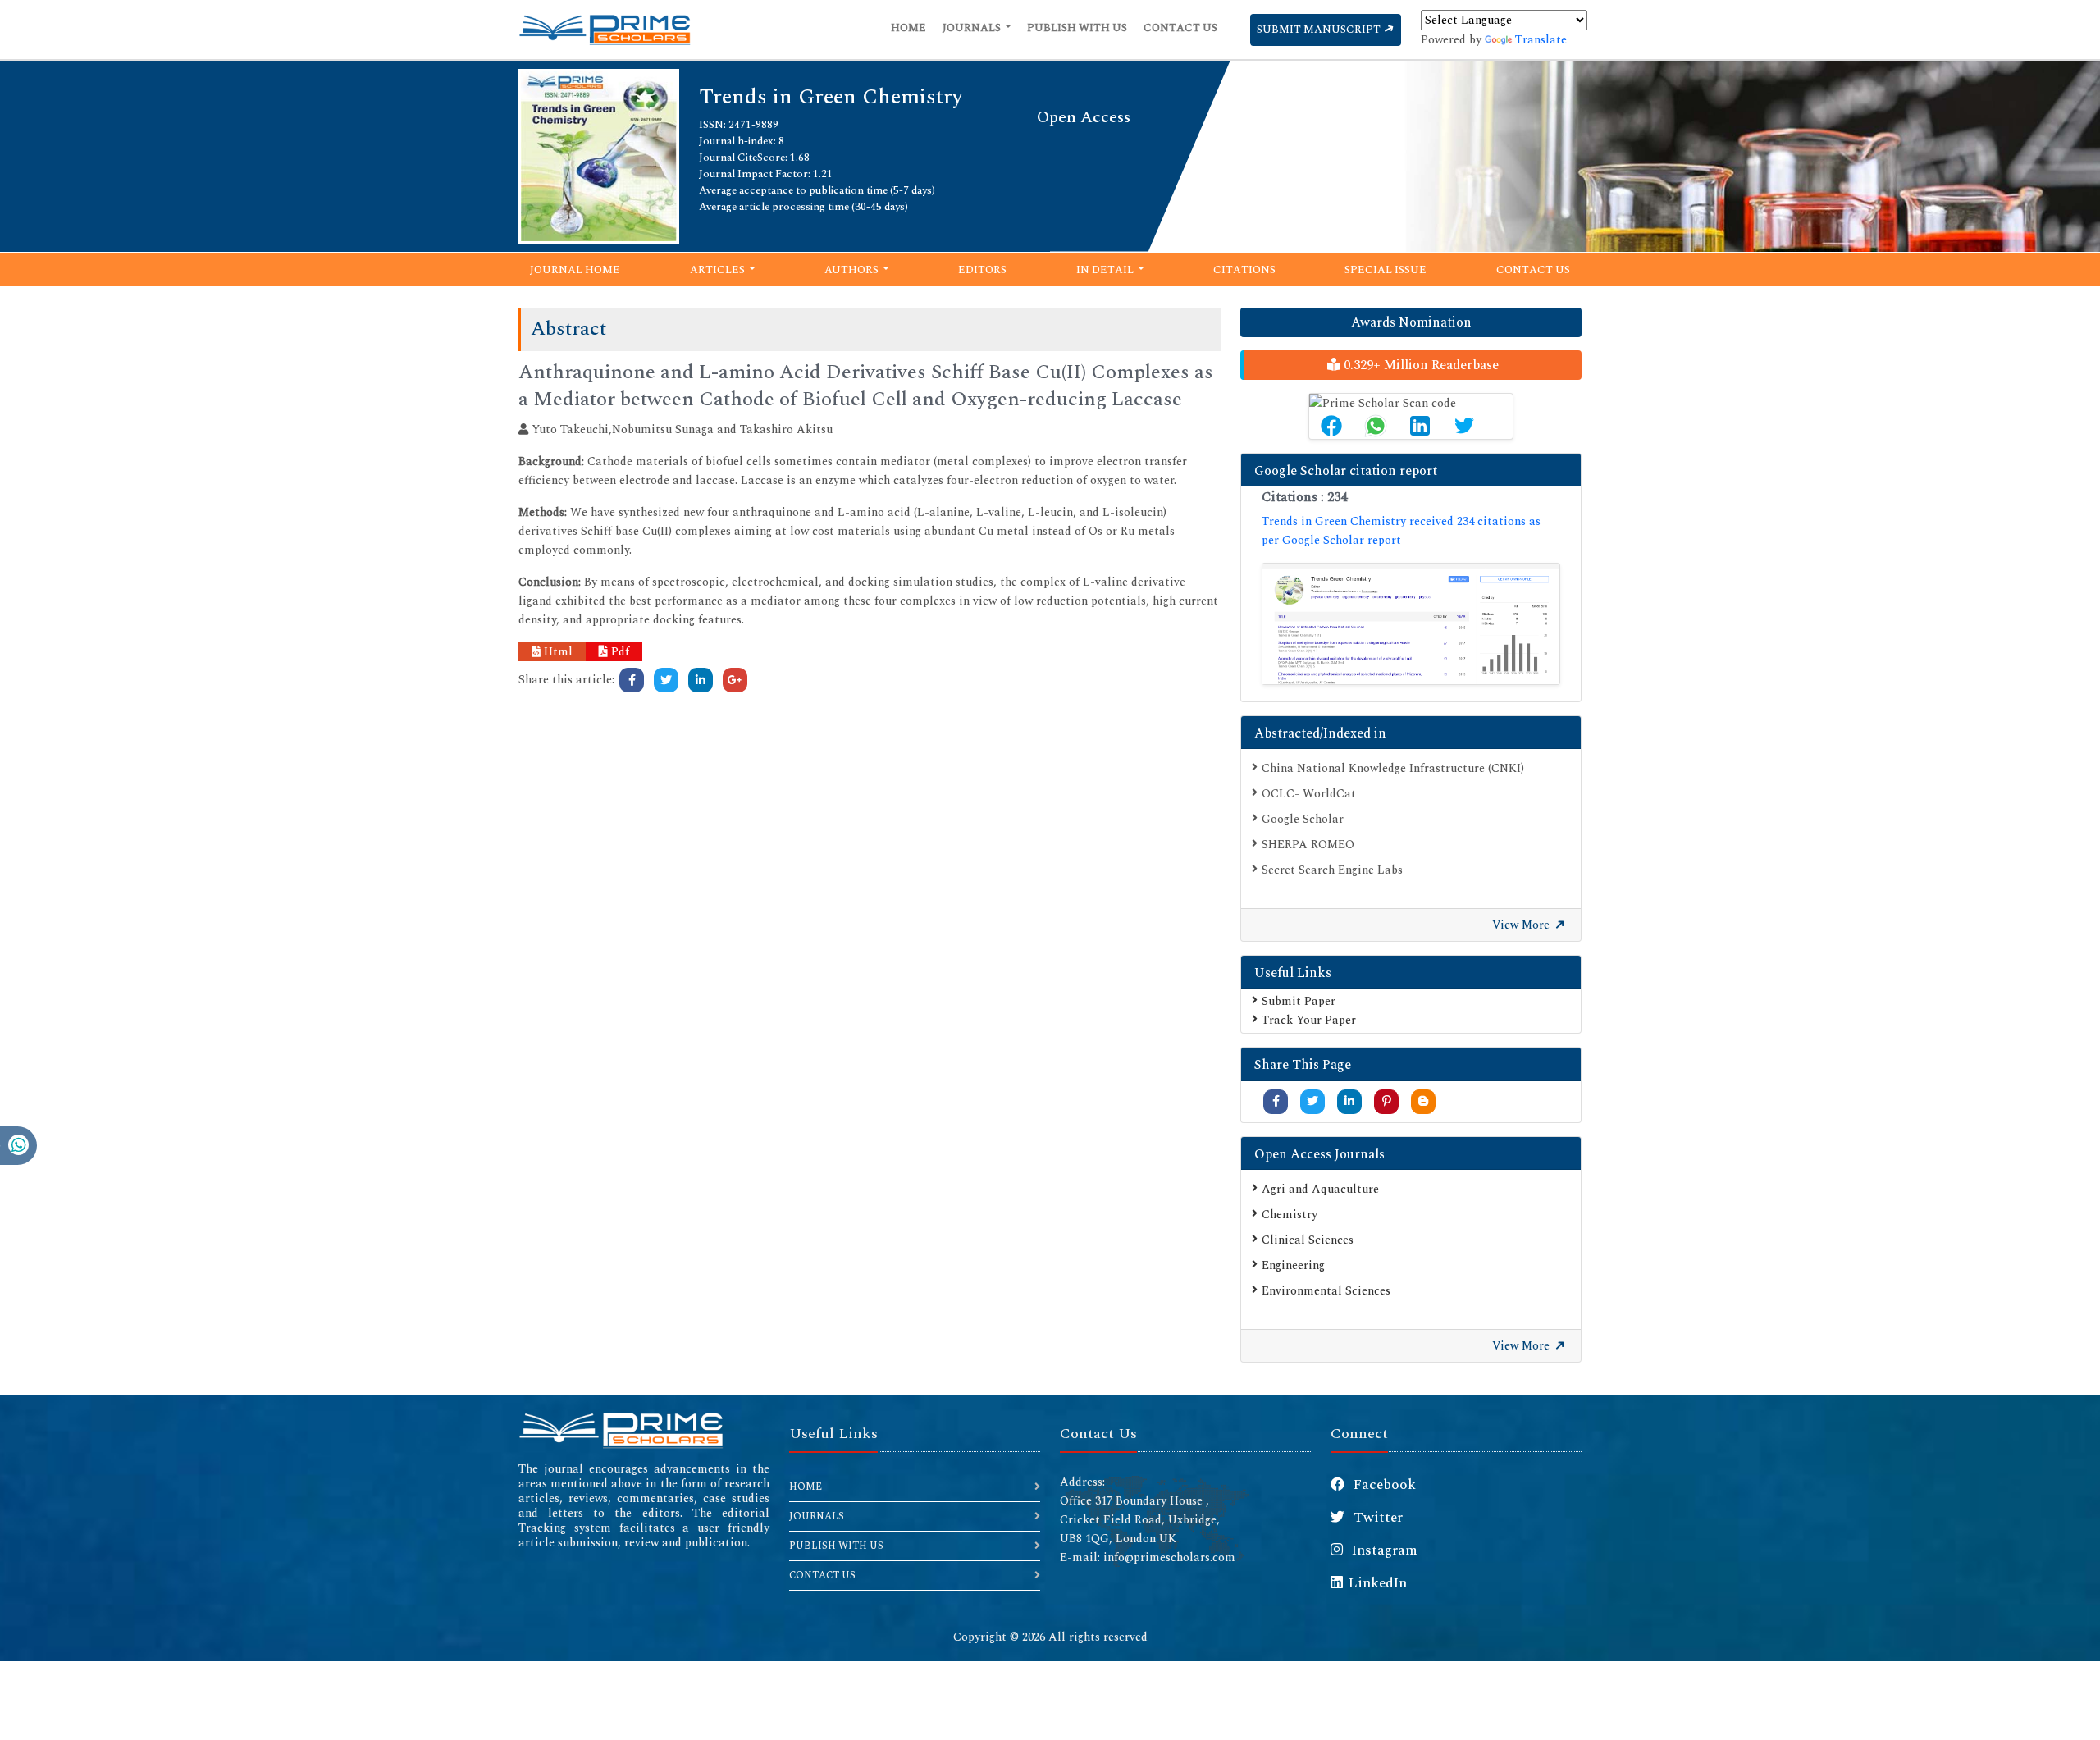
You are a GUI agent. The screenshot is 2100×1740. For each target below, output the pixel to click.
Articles (719, 270)
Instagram (1383, 1550)
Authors (853, 270)
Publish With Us (1077, 28)
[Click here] (632, 680)
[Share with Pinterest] (1387, 1101)
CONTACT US (822, 1576)
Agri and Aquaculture (1320, 1189)
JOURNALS (817, 1516)
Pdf (619, 652)
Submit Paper (1299, 1001)
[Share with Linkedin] (1349, 1101)
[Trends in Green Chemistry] (599, 155)
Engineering (1293, 1265)
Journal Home (575, 270)
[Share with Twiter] (1312, 1101)
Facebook (1383, 1485)
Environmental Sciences (1326, 1291)
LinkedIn (1378, 1583)
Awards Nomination (1411, 322)
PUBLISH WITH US (836, 1546)
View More (1522, 925)
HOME (806, 1487)
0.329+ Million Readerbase (1420, 365)
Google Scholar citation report (1346, 471)
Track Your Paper (1309, 1020)
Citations (1244, 270)
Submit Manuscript (1320, 30)
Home (908, 28)
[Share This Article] (1331, 426)
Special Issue (1386, 270)
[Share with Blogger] (1423, 1101)
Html (557, 652)
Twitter (1376, 1518)
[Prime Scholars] (605, 30)
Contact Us (1180, 28)
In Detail (1106, 270)
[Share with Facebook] (1276, 1101)
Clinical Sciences (1308, 1240)
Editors (982, 270)
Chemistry (1290, 1215)
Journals (973, 28)
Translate (1541, 40)
